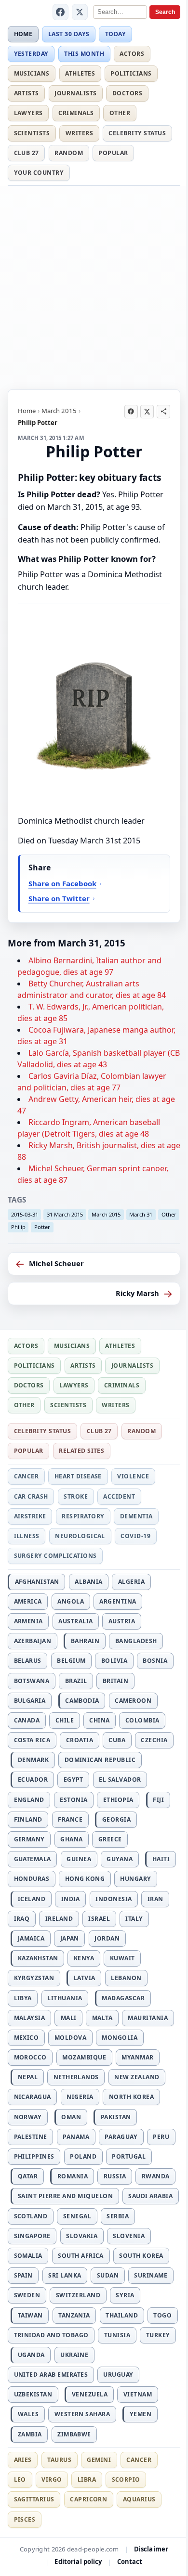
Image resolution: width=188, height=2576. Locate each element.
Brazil (76, 1681)
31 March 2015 (65, 1214)
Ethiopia (118, 1800)
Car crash (31, 1496)
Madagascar (123, 1998)
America (28, 1601)
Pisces (25, 2519)
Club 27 (27, 153)
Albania (88, 1582)
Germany (29, 1839)
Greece (110, 1839)
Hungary (135, 1879)
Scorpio (126, 2479)
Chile (65, 1720)
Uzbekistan (33, 2394)
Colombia (142, 1720)
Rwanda (156, 2176)
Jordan (107, 1938)
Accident (119, 1496)
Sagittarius (34, 2499)
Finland (28, 1819)
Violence (133, 1476)
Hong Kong (85, 1879)
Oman (71, 2117)
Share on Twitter (59, 898)
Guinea (79, 1859)
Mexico (27, 2038)
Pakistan (116, 2117)
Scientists (32, 133)
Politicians (131, 73)
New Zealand (137, 2077)
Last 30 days (69, 34)
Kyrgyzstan (34, 1978)
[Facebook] (61, 12)
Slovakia (82, 2236)
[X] (80, 12)
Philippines (34, 2156)
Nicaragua (33, 2097)
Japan (70, 1938)
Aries (23, 2460)
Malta (102, 2018)
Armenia (28, 1621)
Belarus (28, 1661)
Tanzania (74, 2315)
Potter (42, 1227)
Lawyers (28, 113)
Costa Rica (32, 1740)
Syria (125, 2295)
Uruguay (118, 2375)
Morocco (30, 2057)
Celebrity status (137, 133)
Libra (87, 2479)
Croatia (80, 1740)
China (99, 1720)
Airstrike (30, 1516)
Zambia (30, 2434)
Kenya (84, 1958)
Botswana (32, 1681)
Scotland (31, 2216)
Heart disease (78, 1476)
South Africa (81, 2256)
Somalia (28, 2256)
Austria (122, 1621)
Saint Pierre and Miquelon (65, 2196)
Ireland (59, 1919)
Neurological (80, 1536)
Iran (155, 1899)
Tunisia (117, 2335)
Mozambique (84, 2057)
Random (69, 153)
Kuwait (122, 1958)
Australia (75, 1621)
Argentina (118, 1601)
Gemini (99, 2460)
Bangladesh (136, 1641)
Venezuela (90, 2394)
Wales (28, 2414)
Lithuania (65, 1998)
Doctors (127, 93)
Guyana (120, 1859)
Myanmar (137, 2057)
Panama (76, 2137)
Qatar (28, 2176)
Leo (20, 2479)
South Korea (141, 2256)
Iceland (32, 1899)
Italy (134, 1919)
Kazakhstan (38, 1958)
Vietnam (138, 2394)
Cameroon (133, 1701)
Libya (23, 1998)
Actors (132, 54)
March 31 (141, 1214)
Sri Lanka (65, 2275)
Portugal (129, 2156)
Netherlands (76, 2077)
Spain (23, 2275)
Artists (27, 93)
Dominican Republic (100, 1760)
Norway (28, 2117)
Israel (99, 1919)
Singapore (32, 2236)
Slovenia (129, 2236)
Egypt (74, 1780)
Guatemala (33, 1859)
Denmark (33, 1760)
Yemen (141, 2414)
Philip (18, 1227)
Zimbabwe (74, 2434)
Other (120, 113)
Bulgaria (30, 1701)
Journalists (75, 93)
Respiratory (83, 1516)
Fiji (158, 1800)
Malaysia (30, 2018)
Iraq (22, 1919)
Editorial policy (78, 2562)
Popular (113, 153)
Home (23, 34)
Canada (27, 1720)
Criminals (76, 113)
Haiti (161, 1859)
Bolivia (114, 1661)
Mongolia (120, 2038)
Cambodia (82, 1701)
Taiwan (30, 2315)
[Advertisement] (94, 286)
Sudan (108, 2275)
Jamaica (31, 1938)
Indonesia (114, 1899)
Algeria (131, 1582)
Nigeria (80, 2097)
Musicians (32, 73)
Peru (161, 2137)
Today (115, 34)
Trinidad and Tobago (51, 2335)
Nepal (28, 2077)
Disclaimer (151, 2549)
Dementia (136, 1516)
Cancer (27, 1476)
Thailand (122, 2315)
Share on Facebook (62, 883)
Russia (115, 2176)
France (70, 1819)
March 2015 (59, 411)
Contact (130, 2562)
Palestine (31, 2137)
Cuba (117, 1740)
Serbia (118, 2216)
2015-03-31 (25, 1214)
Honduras (32, 1879)
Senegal (77, 2216)
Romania (73, 2176)
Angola (71, 1601)
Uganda (31, 2355)
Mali (69, 2018)
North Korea (131, 2097)
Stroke (76, 1496)
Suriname (151, 2275)
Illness (27, 1536)
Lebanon (126, 1978)
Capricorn (88, 2499)
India (71, 1899)
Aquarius (139, 2499)
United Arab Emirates (51, 2375)
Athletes (80, 73)
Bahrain (85, 1641)
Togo (162, 2315)
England (29, 1800)
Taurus (59, 2460)
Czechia (154, 1740)
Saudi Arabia (150, 2196)
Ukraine (74, 2355)
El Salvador (120, 1780)
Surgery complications (55, 1556)
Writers (79, 133)
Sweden (27, 2295)
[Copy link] (163, 412)
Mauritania (148, 2018)
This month (84, 54)
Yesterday (31, 54)
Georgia (116, 1819)
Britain (115, 1681)
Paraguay (121, 2137)
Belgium (71, 1661)
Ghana (71, 1839)
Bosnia (155, 1661)
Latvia (85, 1978)
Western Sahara (82, 2414)
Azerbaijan (33, 1641)
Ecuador (33, 1780)
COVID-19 (135, 1536)
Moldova (70, 2038)
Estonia (74, 1800)
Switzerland (78, 2295)
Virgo (52, 2479)
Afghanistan (37, 1582)
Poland (83, 2156)
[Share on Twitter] (147, 412)
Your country (39, 173)
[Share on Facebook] (131, 412)
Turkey (158, 2335)
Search (165, 12)
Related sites (81, 1451)
